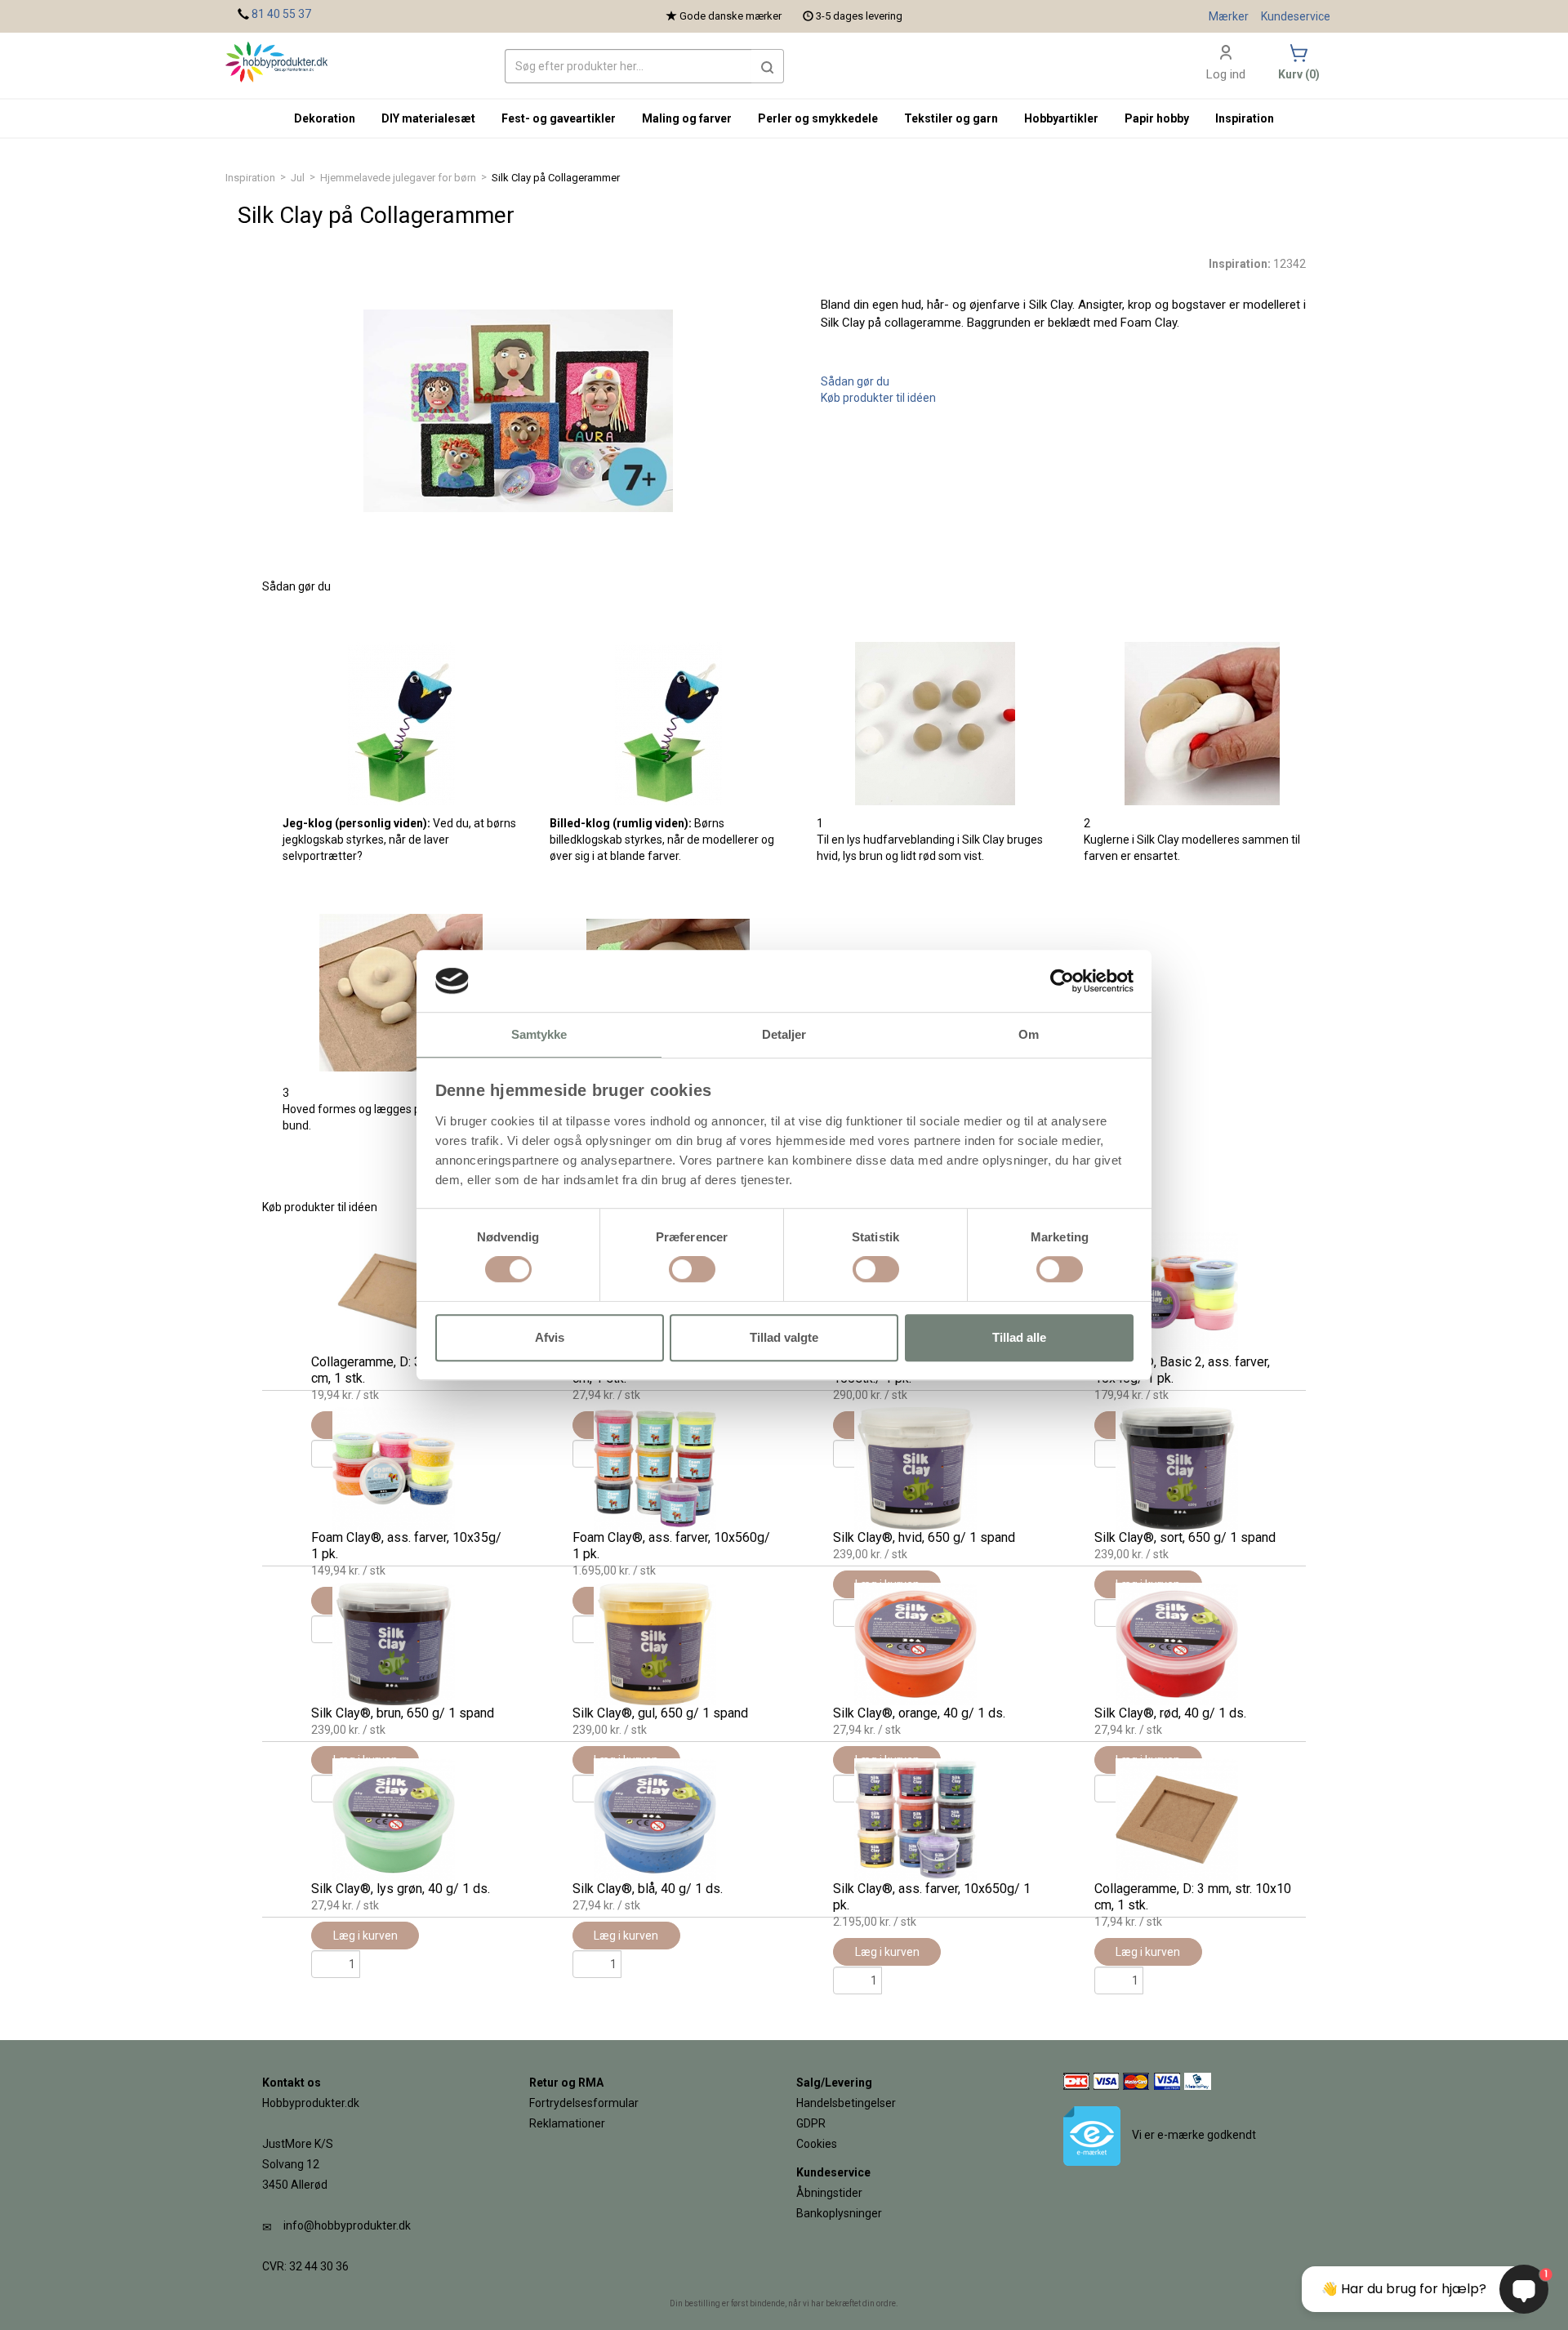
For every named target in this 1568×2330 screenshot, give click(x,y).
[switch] (692, 1269)
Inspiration (250, 178)
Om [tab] (1029, 1035)
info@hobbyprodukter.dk (347, 2225)
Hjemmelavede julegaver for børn (398, 178)
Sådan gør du (855, 381)
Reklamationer (567, 2123)
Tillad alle (1019, 1337)
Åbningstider (829, 2193)
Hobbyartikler (1061, 118)
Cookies (817, 2144)
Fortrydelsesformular (584, 2103)
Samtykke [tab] (539, 1035)
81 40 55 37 (281, 14)
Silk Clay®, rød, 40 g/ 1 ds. (1170, 1713)
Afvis (550, 1337)
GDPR (811, 2123)
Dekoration (325, 118)
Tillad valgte (784, 1337)
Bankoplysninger (839, 2213)
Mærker (1229, 16)
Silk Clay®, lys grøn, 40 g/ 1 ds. (401, 1889)
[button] (768, 66)
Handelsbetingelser (846, 2103)
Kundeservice (1296, 16)
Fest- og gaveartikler (559, 118)
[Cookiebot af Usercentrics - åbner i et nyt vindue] (1062, 981)
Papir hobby (1157, 118)
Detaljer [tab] (784, 1035)
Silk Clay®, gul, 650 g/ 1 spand (660, 1713)
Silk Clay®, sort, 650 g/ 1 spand (1185, 1537)
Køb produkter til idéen (878, 398)
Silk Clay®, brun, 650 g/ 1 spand (403, 1713)
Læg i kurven (365, 1936)
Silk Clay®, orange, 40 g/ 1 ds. (919, 1713)
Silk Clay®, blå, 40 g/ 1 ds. (648, 1889)
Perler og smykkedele (818, 118)
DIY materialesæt (428, 118)
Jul (298, 178)
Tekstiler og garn (951, 118)
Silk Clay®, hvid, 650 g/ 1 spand (924, 1537)
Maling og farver (687, 118)
